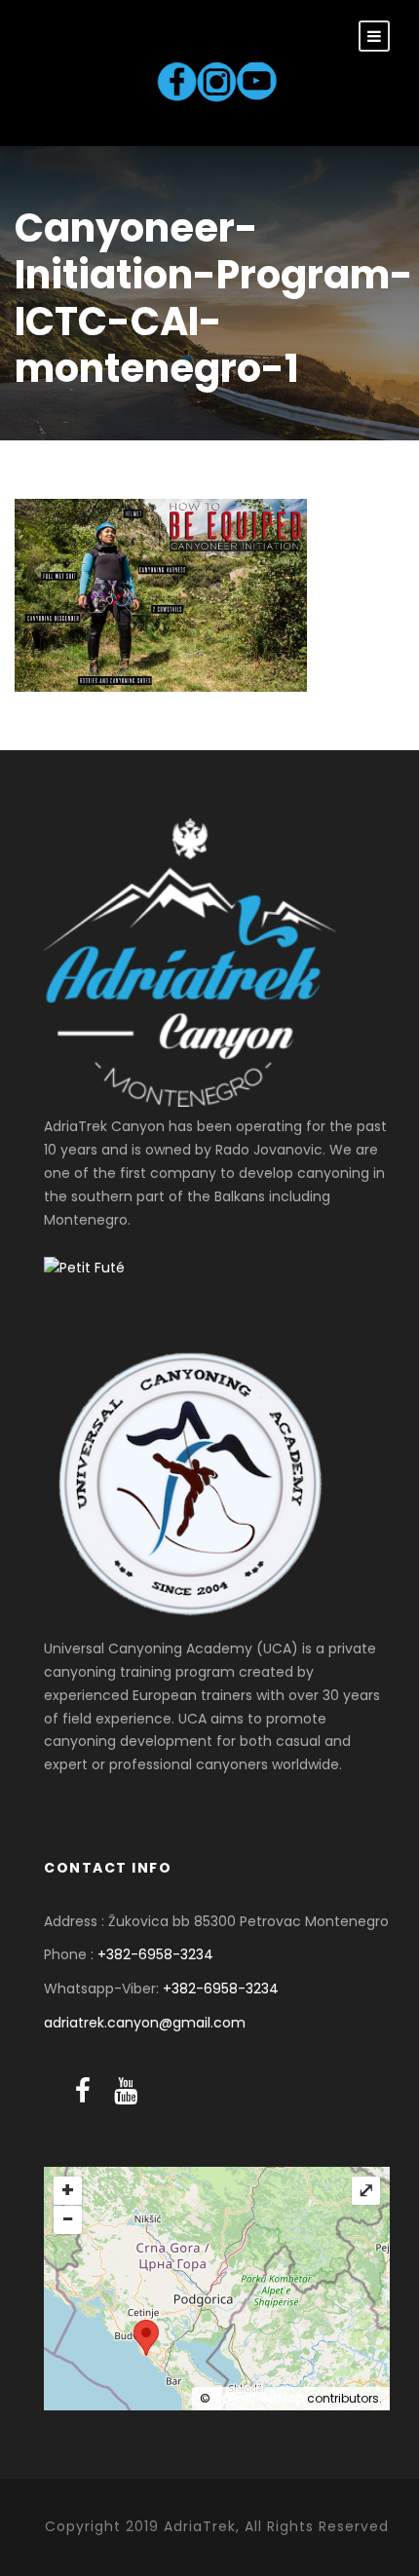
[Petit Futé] (84, 1267)
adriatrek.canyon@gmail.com (145, 2023)
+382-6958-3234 (155, 1954)
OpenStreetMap (259, 2398)
